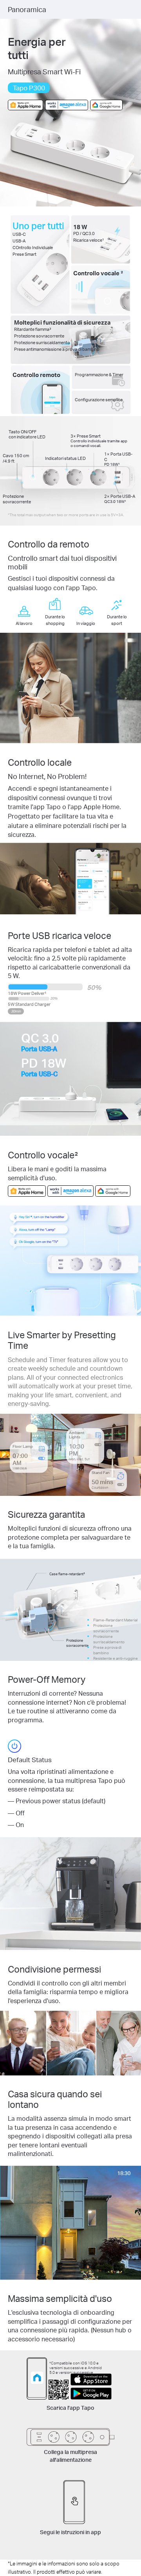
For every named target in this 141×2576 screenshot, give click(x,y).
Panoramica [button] (27, 9)
